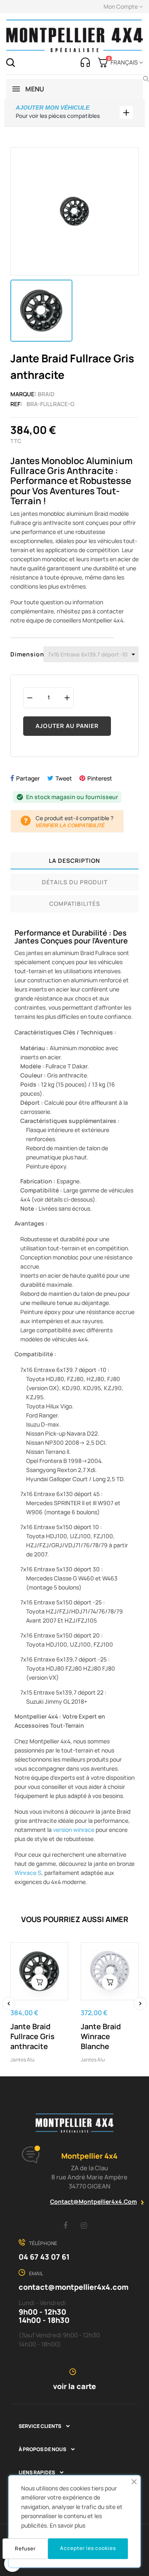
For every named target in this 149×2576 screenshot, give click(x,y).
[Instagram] (84, 2225)
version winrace (74, 1830)
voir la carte (74, 2386)
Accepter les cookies (88, 2548)
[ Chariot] (39, 1982)
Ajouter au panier (67, 726)
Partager (28, 778)
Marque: (23, 394)
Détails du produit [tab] (75, 882)
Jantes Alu (22, 2060)
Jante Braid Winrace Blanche (101, 2036)
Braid (46, 394)
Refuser (25, 2548)
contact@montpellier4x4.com (94, 2201)
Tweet (64, 778)
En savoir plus (67, 2525)
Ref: (16, 404)
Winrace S (28, 1873)
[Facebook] (65, 2225)
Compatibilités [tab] (75, 904)
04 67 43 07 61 (44, 2257)
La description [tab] (74, 861)
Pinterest (100, 778)
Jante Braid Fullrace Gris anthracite (32, 2036)
